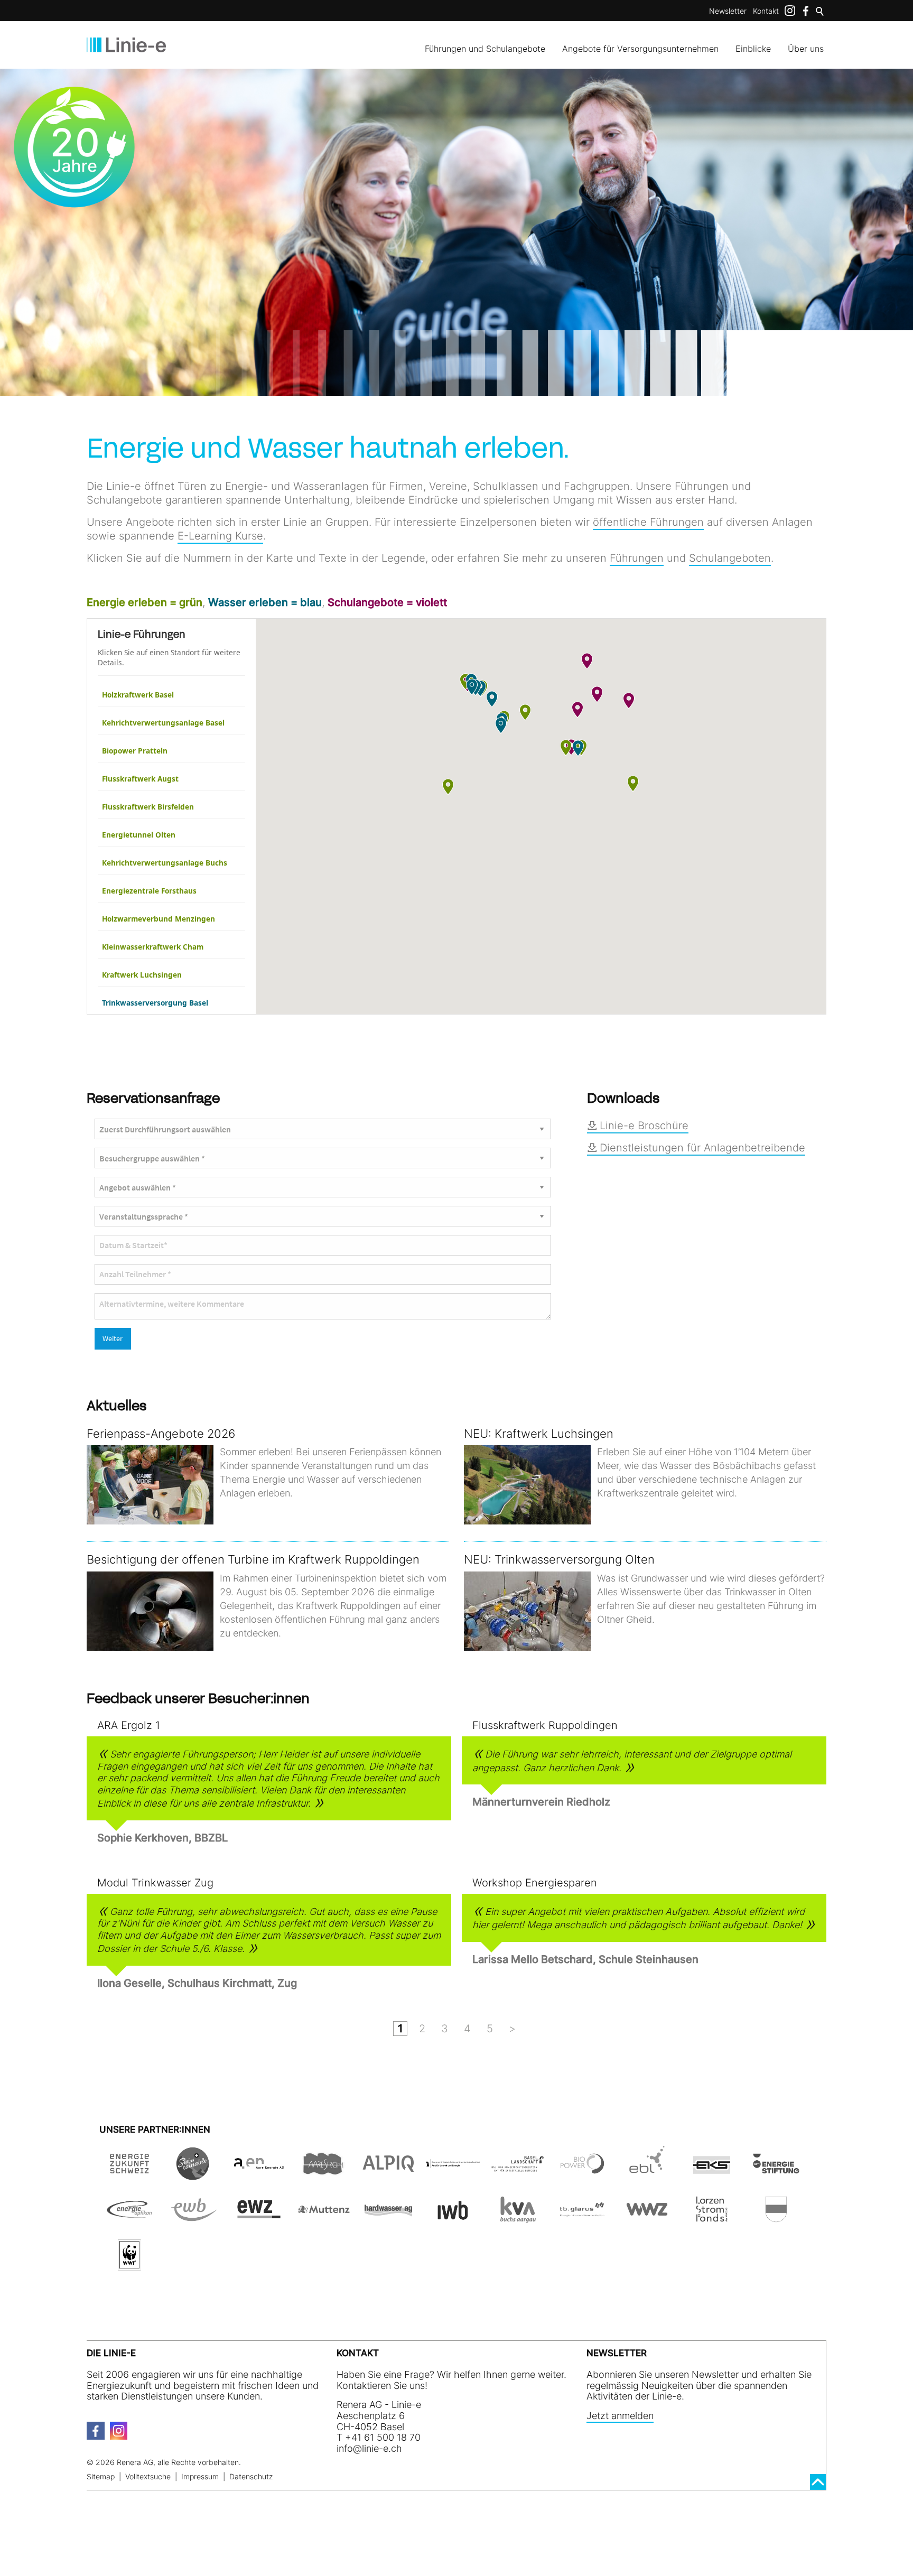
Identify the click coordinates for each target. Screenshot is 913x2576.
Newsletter (728, 11)
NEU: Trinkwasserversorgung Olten (559, 1559)
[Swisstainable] (194, 2174)
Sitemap (101, 2476)
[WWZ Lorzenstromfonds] (712, 2220)
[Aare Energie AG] (259, 2174)
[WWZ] (647, 2220)
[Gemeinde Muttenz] (323, 2220)
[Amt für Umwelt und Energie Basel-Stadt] (453, 2174)
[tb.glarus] (582, 2220)
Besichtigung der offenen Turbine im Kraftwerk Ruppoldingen (253, 1559)
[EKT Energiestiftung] (776, 2174)
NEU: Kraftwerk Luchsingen (539, 1434)
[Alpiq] (388, 2174)
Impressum (200, 2476)
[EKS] (712, 2174)
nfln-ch (370, 2448)
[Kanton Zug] (776, 2220)
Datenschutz (251, 2476)
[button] (525, 712)
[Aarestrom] (323, 2174)
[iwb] (582, 2174)
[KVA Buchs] (517, 2220)
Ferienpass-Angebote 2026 (161, 1434)
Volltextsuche (148, 2476)
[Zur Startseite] (126, 45)
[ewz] (259, 2220)
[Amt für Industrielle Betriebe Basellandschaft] (517, 2174)
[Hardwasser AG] (388, 2220)
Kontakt (766, 11)
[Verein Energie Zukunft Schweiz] (129, 2174)
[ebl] (647, 2174)
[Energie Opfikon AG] (129, 2220)
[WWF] (129, 2266)
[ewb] (194, 2220)
